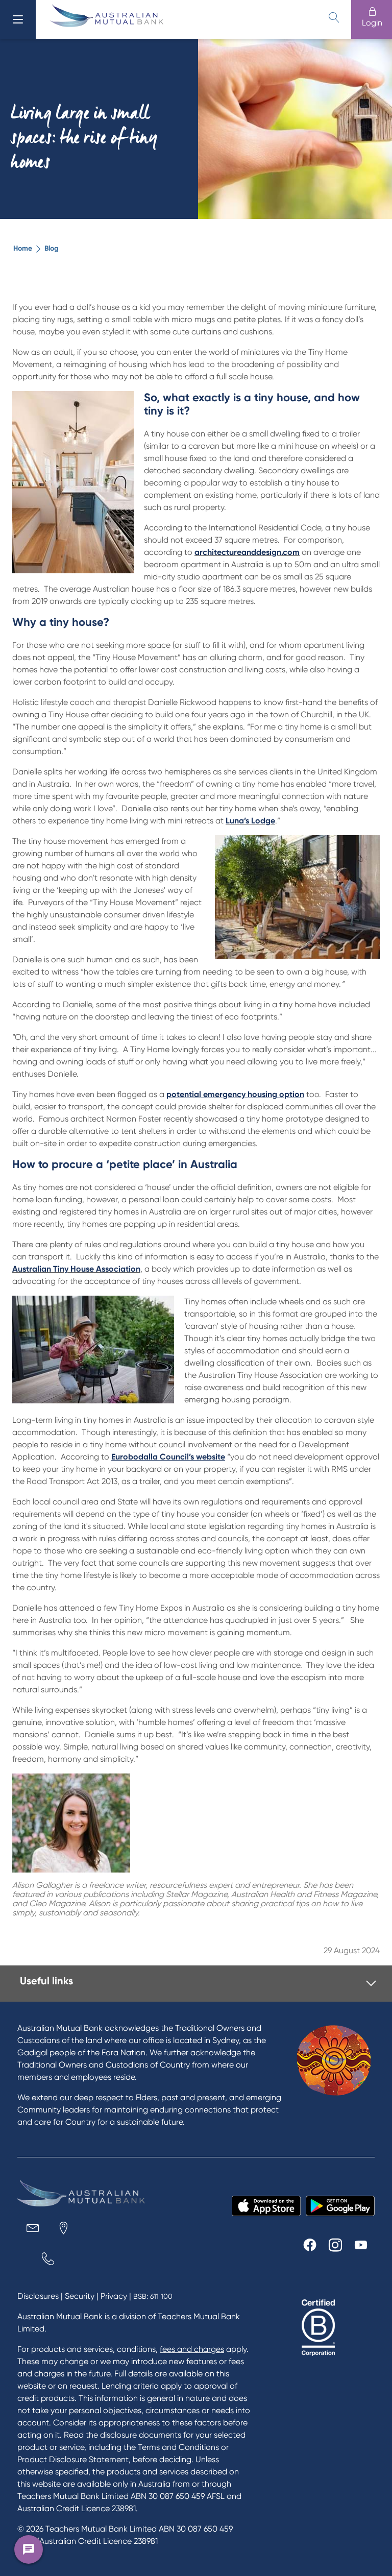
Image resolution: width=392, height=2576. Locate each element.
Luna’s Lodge (250, 821)
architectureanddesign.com (247, 552)
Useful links (46, 1981)
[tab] (198, 1984)
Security (80, 2296)
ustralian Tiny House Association (79, 1269)
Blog (52, 248)
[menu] (18, 19)
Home (23, 248)
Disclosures (38, 2296)
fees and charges (192, 2349)
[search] (334, 17)
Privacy (114, 2296)
